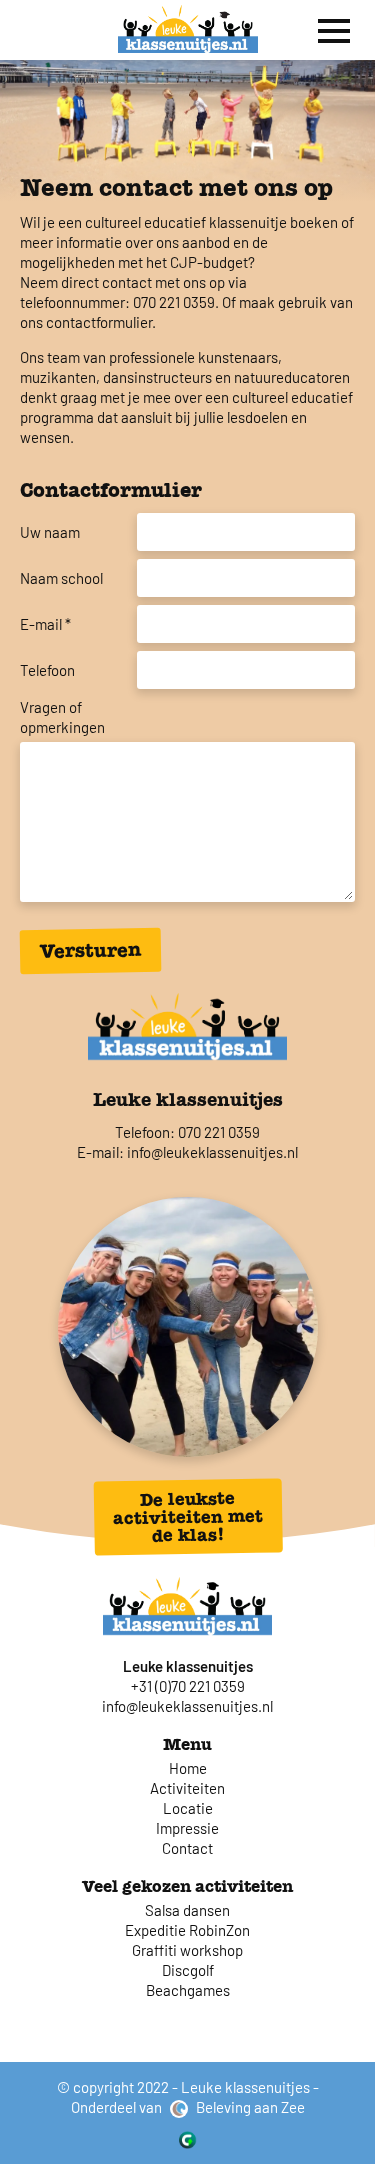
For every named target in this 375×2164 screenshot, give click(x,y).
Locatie (188, 1808)
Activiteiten (187, 1788)
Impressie (187, 1828)
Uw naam (50, 532)
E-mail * (45, 624)
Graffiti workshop (187, 1950)
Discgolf (188, 1970)
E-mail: (100, 1152)
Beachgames (188, 1990)
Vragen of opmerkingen (62, 717)
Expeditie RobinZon (187, 1930)
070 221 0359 (219, 1132)
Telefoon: (145, 1132)
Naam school (61, 578)
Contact (187, 1848)
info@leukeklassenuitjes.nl (212, 1152)
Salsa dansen (187, 1910)
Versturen (90, 950)
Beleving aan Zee (249, 2107)
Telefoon (47, 670)
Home (188, 1768)
